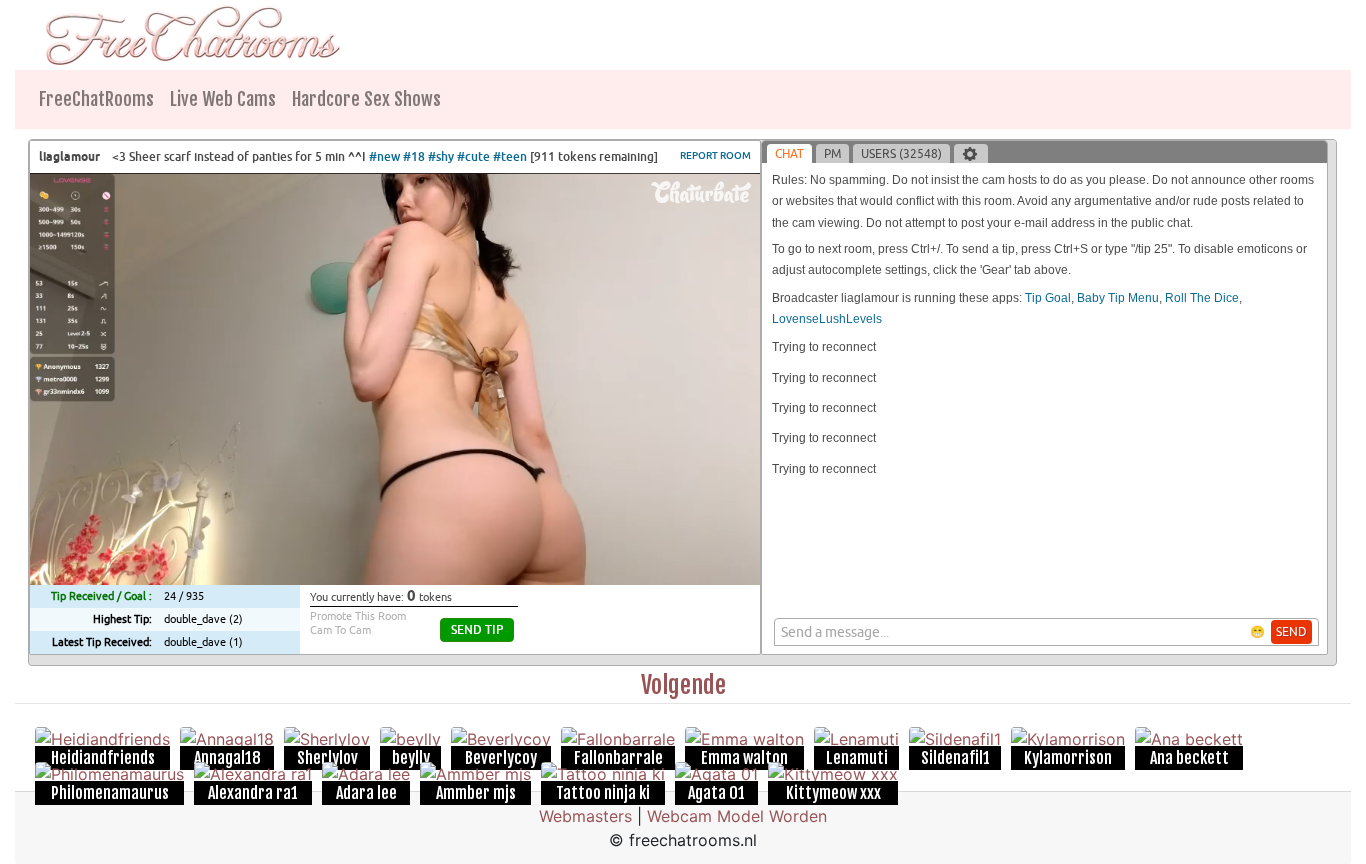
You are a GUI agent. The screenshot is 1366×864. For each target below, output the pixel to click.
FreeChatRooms (96, 99)
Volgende (683, 685)
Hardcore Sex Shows (366, 99)
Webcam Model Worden (737, 816)
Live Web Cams (223, 99)
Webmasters (585, 816)
